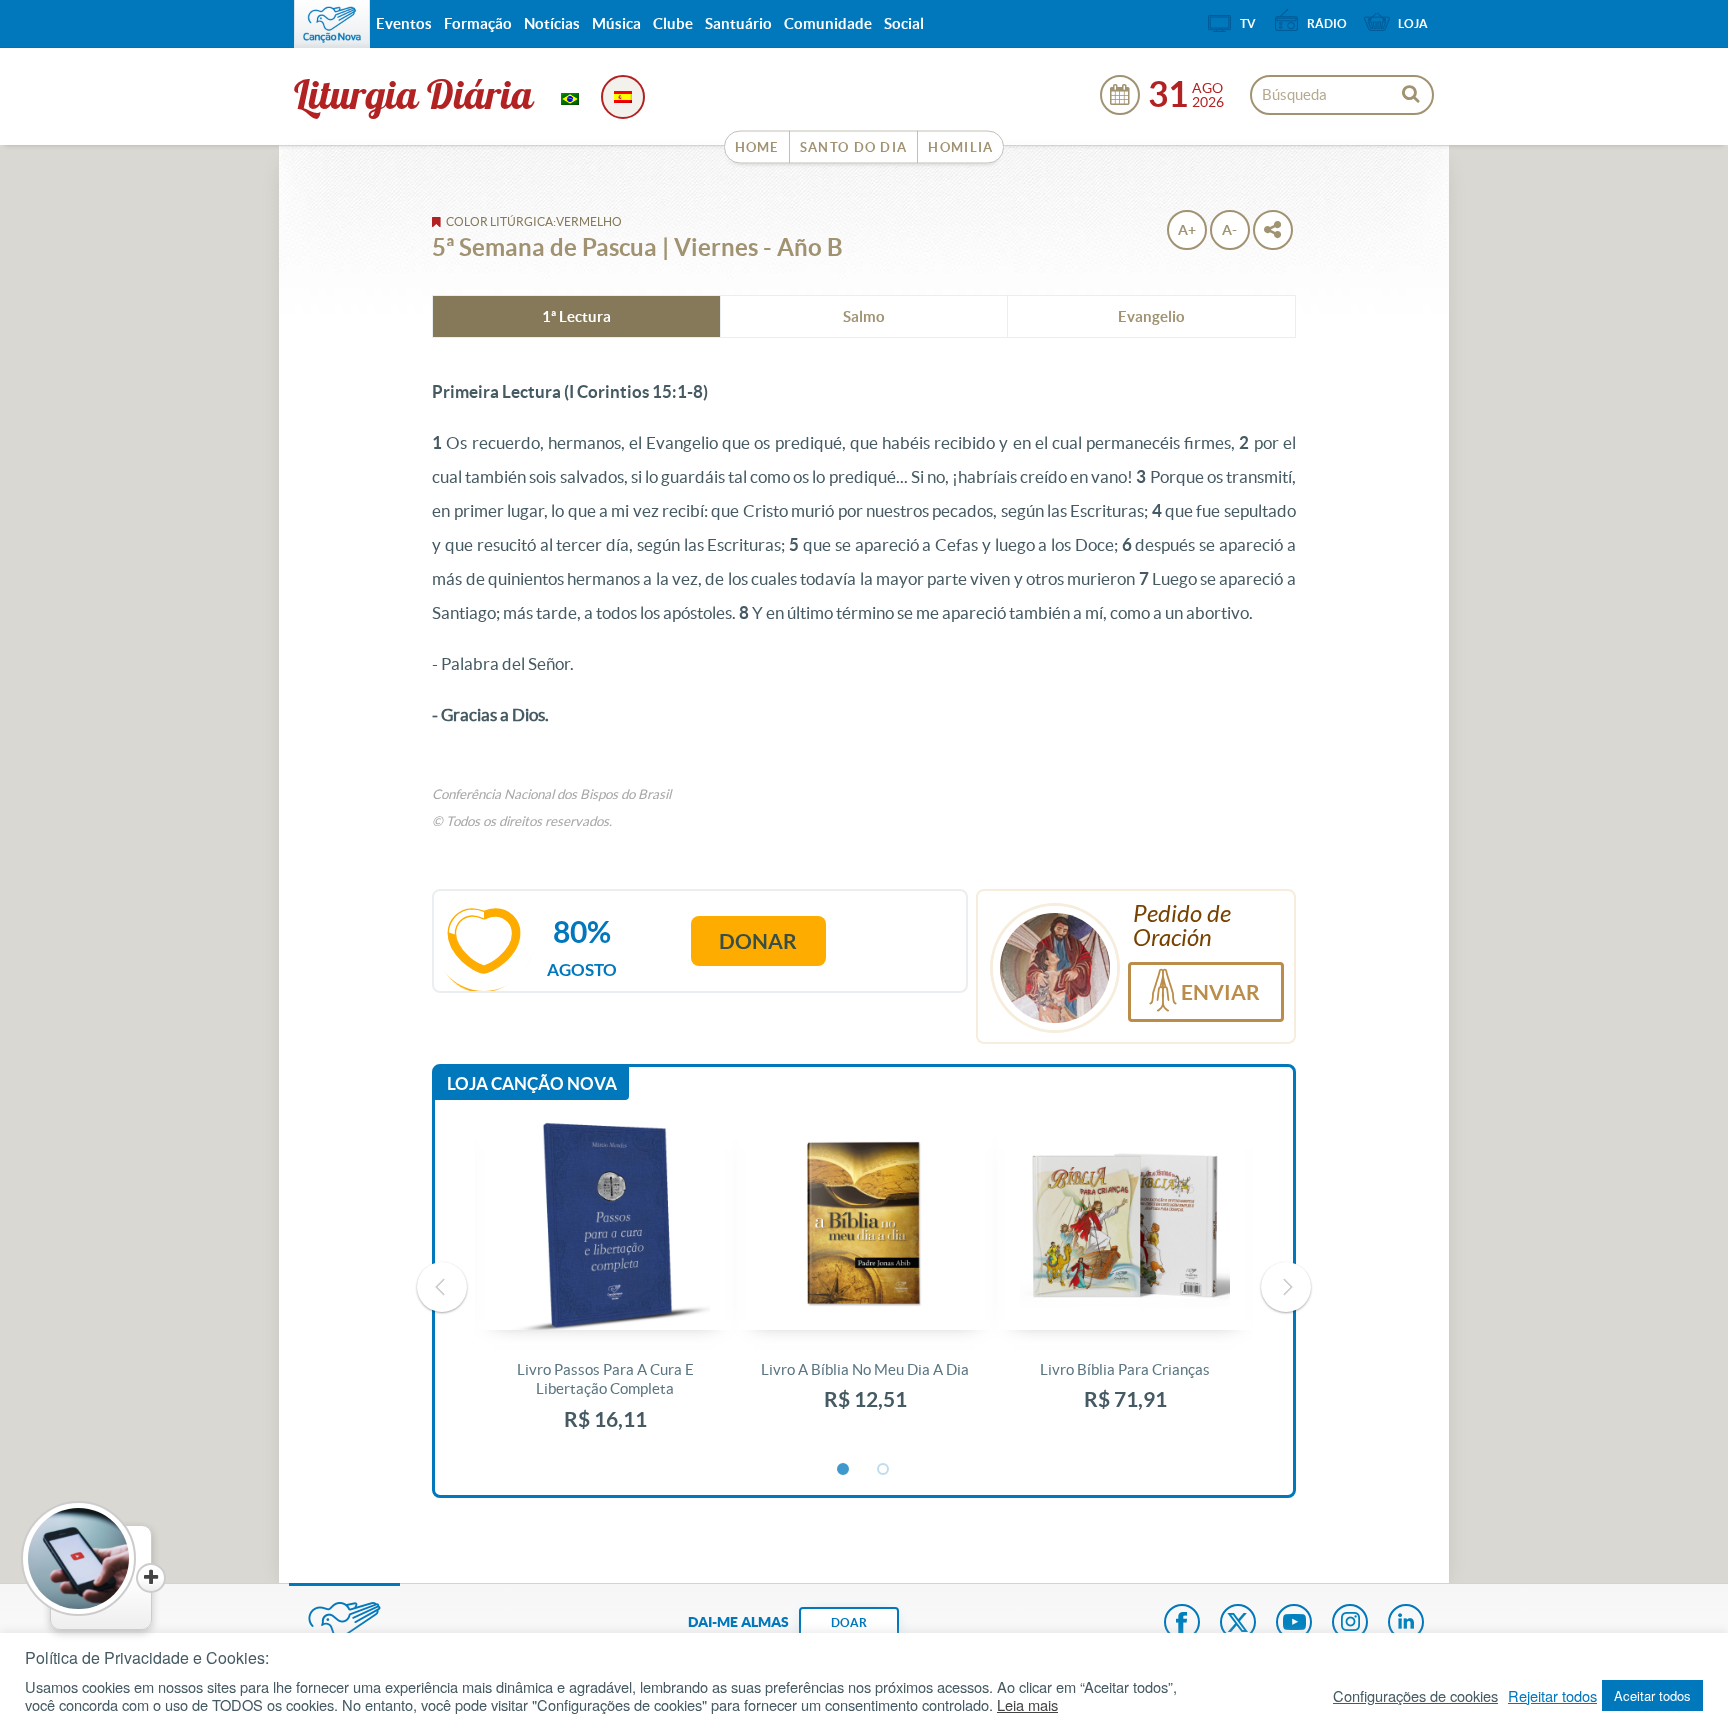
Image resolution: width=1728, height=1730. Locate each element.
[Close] (151, 1578)
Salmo (864, 316)
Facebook (1182, 1624)
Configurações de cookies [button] (1415, 1696)
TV (1248, 23)
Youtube (1294, 1624)
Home (757, 147)
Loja (1413, 23)
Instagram (1350, 1624)
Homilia (960, 147)
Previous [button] (442, 1287)
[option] (605, 1287)
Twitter (1238, 1624)
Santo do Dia (854, 147)
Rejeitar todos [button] (1552, 1696)
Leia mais (1027, 1705)
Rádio (1327, 23)
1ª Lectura (576, 316)
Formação (478, 23)
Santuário (738, 23)
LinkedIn (1406, 1624)
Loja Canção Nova (532, 1083)
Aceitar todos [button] (1652, 1695)
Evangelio (1151, 316)
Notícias (552, 23)
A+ (1187, 230)
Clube (673, 23)
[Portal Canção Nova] (332, 24)
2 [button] (884, 1470)
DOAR (849, 1622)
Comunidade (828, 23)
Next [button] (1286, 1287)
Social (904, 23)
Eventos (404, 23)
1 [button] (844, 1470)
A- (1229, 230)
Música (616, 23)
